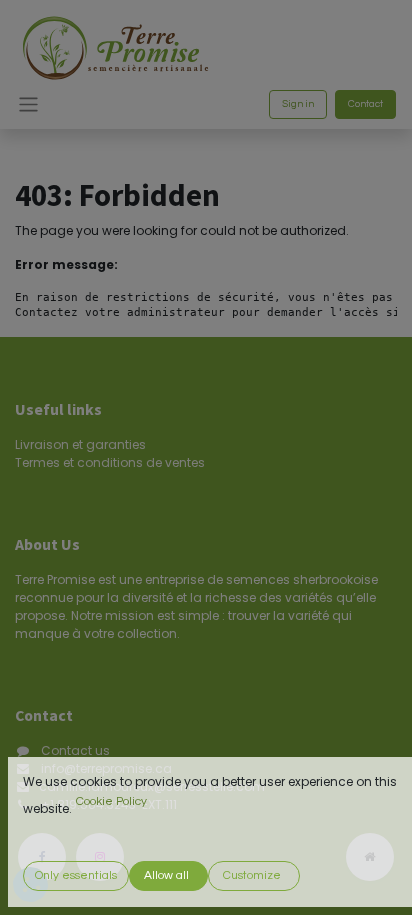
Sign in (298, 104)
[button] (76, 876)
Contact (365, 104)
